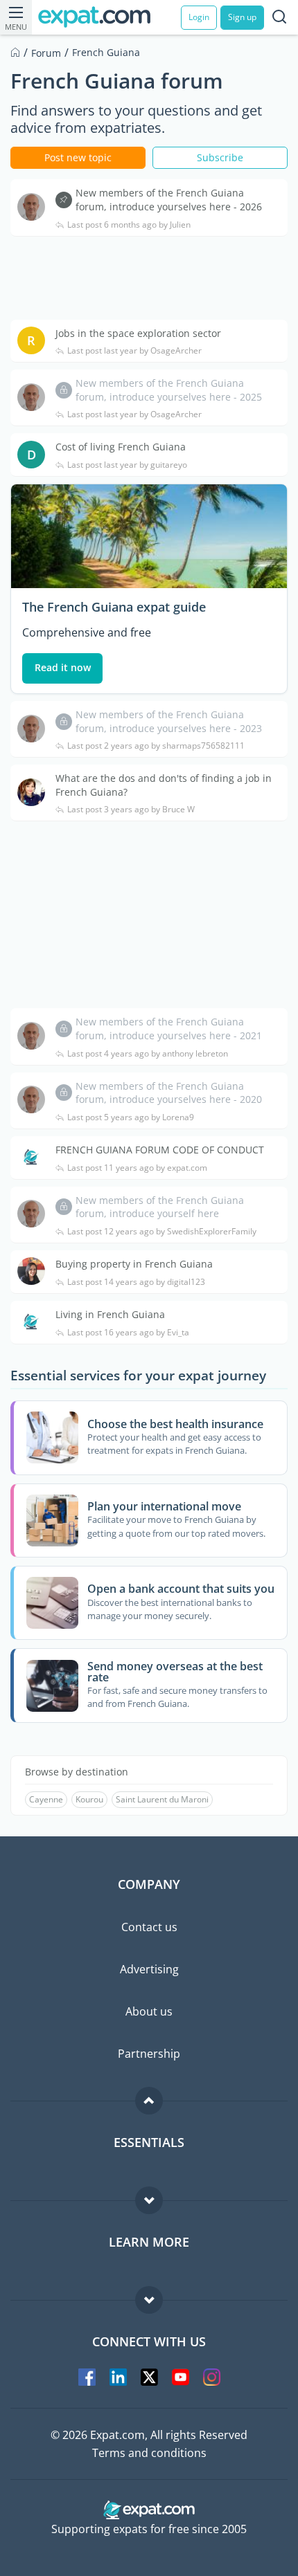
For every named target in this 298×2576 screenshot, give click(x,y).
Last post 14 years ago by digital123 (136, 1282)
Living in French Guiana (110, 1314)
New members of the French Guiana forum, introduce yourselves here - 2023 (169, 721)
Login (199, 17)
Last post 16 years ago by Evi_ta (128, 1333)
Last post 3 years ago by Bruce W (131, 810)
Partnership (149, 2054)
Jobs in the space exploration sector (138, 333)
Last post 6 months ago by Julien (129, 225)
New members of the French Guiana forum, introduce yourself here (160, 1207)
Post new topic (78, 157)
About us (149, 2011)
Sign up (242, 17)
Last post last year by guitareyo (127, 465)
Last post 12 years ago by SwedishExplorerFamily (162, 1232)
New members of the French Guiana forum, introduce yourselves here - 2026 (169, 200)
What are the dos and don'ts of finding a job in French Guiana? (164, 785)
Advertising (149, 1969)
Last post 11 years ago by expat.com (137, 1168)
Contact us (149, 1927)
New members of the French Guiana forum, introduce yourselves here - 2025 (169, 390)
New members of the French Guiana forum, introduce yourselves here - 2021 (169, 1029)
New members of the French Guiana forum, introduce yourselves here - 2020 (169, 1093)
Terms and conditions (149, 2453)
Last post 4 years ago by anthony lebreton (148, 1054)
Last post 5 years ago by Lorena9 (131, 1117)
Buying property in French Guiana (134, 1264)
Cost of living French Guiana (121, 447)
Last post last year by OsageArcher (134, 351)
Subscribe (220, 157)
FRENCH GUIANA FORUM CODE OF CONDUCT (160, 1150)
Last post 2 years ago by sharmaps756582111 (156, 746)
